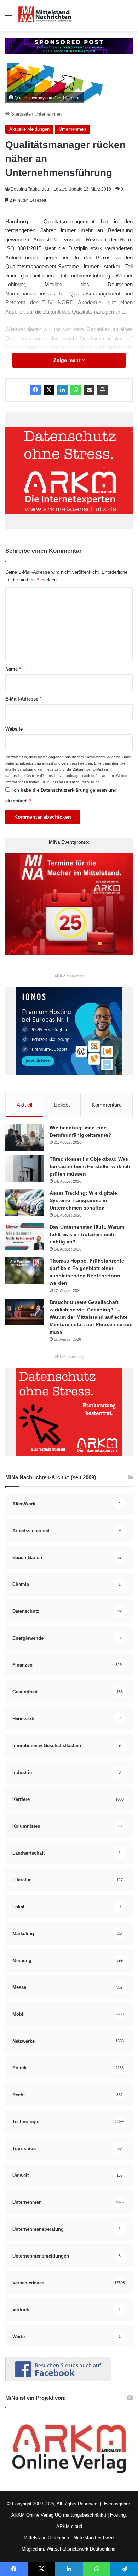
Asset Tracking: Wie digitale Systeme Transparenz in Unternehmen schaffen (83, 1200)
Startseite (20, 114)
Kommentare (107, 1105)
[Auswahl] (9, 18)
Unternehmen (48, 114)
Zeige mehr (68, 360)
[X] (49, 390)
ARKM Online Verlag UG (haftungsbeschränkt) (59, 2515)
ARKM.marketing (69, 976)
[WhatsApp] (76, 390)
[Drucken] (103, 390)
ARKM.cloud (69, 2526)
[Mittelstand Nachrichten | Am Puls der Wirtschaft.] (45, 16)
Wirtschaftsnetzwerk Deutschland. (82, 2549)
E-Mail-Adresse (23, 699)
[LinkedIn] (62, 390)
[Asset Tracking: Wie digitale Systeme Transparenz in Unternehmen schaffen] (25, 1203)
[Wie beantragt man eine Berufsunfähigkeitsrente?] (25, 1137)
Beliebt (62, 1105)
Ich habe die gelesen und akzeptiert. (61, 795)
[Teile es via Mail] (89, 390)
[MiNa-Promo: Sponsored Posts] (69, 46)
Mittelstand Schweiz (94, 2538)
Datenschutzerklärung (23, 763)
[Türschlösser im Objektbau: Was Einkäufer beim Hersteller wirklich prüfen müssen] (25, 1169)
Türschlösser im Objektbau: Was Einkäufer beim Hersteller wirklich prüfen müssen (90, 1166)
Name (13, 669)
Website (14, 729)
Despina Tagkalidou (30, 189)
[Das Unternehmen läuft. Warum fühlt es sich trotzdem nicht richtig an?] (25, 1237)
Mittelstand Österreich (46, 2538)
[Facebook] (35, 390)
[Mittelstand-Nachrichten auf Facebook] (58, 2380)
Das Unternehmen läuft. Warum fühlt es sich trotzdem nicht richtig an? (87, 1234)
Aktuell (24, 1105)
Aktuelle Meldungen (29, 129)
